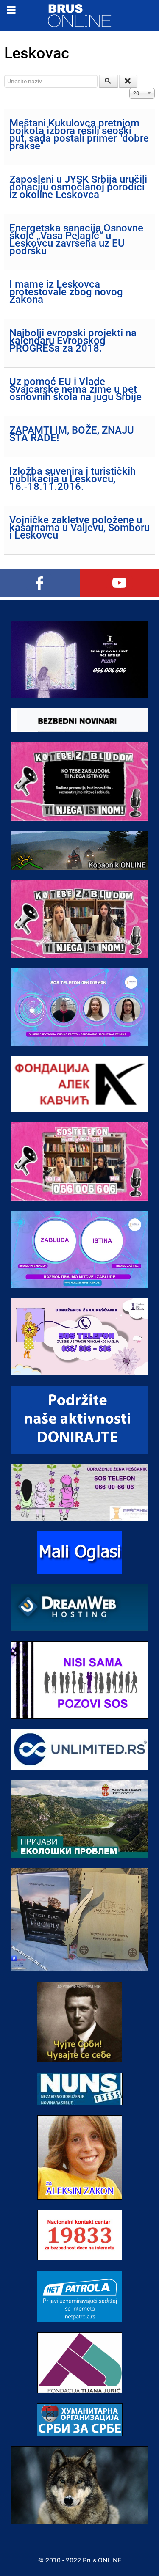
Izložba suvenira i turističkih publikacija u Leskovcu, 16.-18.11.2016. (73, 479)
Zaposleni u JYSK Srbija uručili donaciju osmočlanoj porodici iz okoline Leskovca (78, 187)
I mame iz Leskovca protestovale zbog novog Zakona (66, 292)
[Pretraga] (109, 81)
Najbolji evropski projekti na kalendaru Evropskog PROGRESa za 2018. (73, 341)
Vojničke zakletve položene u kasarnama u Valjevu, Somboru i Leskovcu (79, 528)
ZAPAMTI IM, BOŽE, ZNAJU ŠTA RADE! (72, 434)
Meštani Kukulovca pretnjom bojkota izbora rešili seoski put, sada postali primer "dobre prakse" (79, 135)
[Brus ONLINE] (80, 15)
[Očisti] (128, 81)
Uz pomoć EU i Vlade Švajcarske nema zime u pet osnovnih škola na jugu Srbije (75, 389)
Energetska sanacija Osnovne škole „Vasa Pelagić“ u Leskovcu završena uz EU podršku (76, 239)
